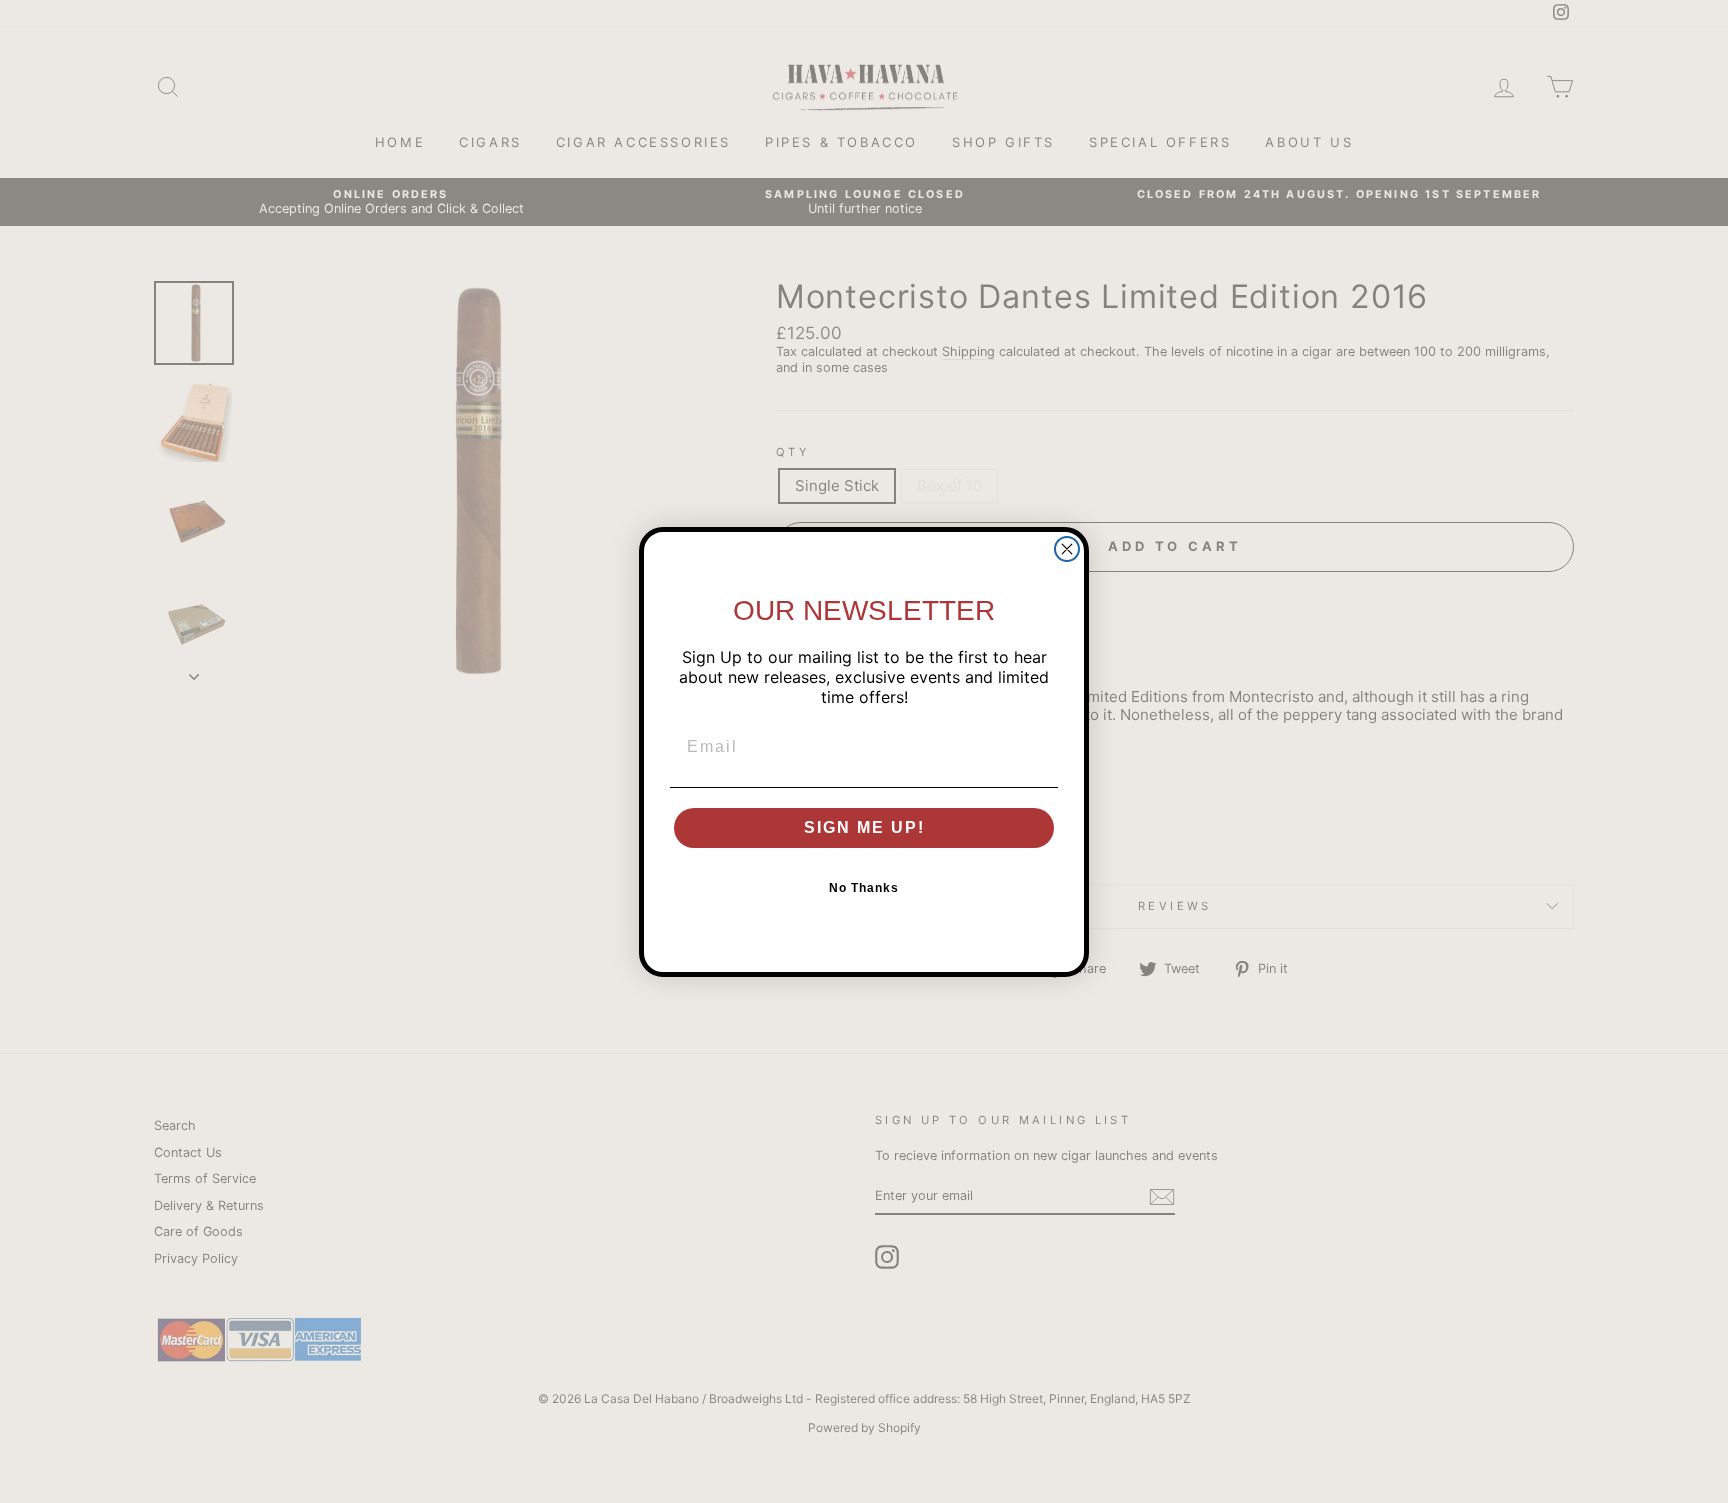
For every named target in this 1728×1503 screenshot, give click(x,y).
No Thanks (864, 888)
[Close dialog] (1067, 549)
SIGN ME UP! (864, 827)
